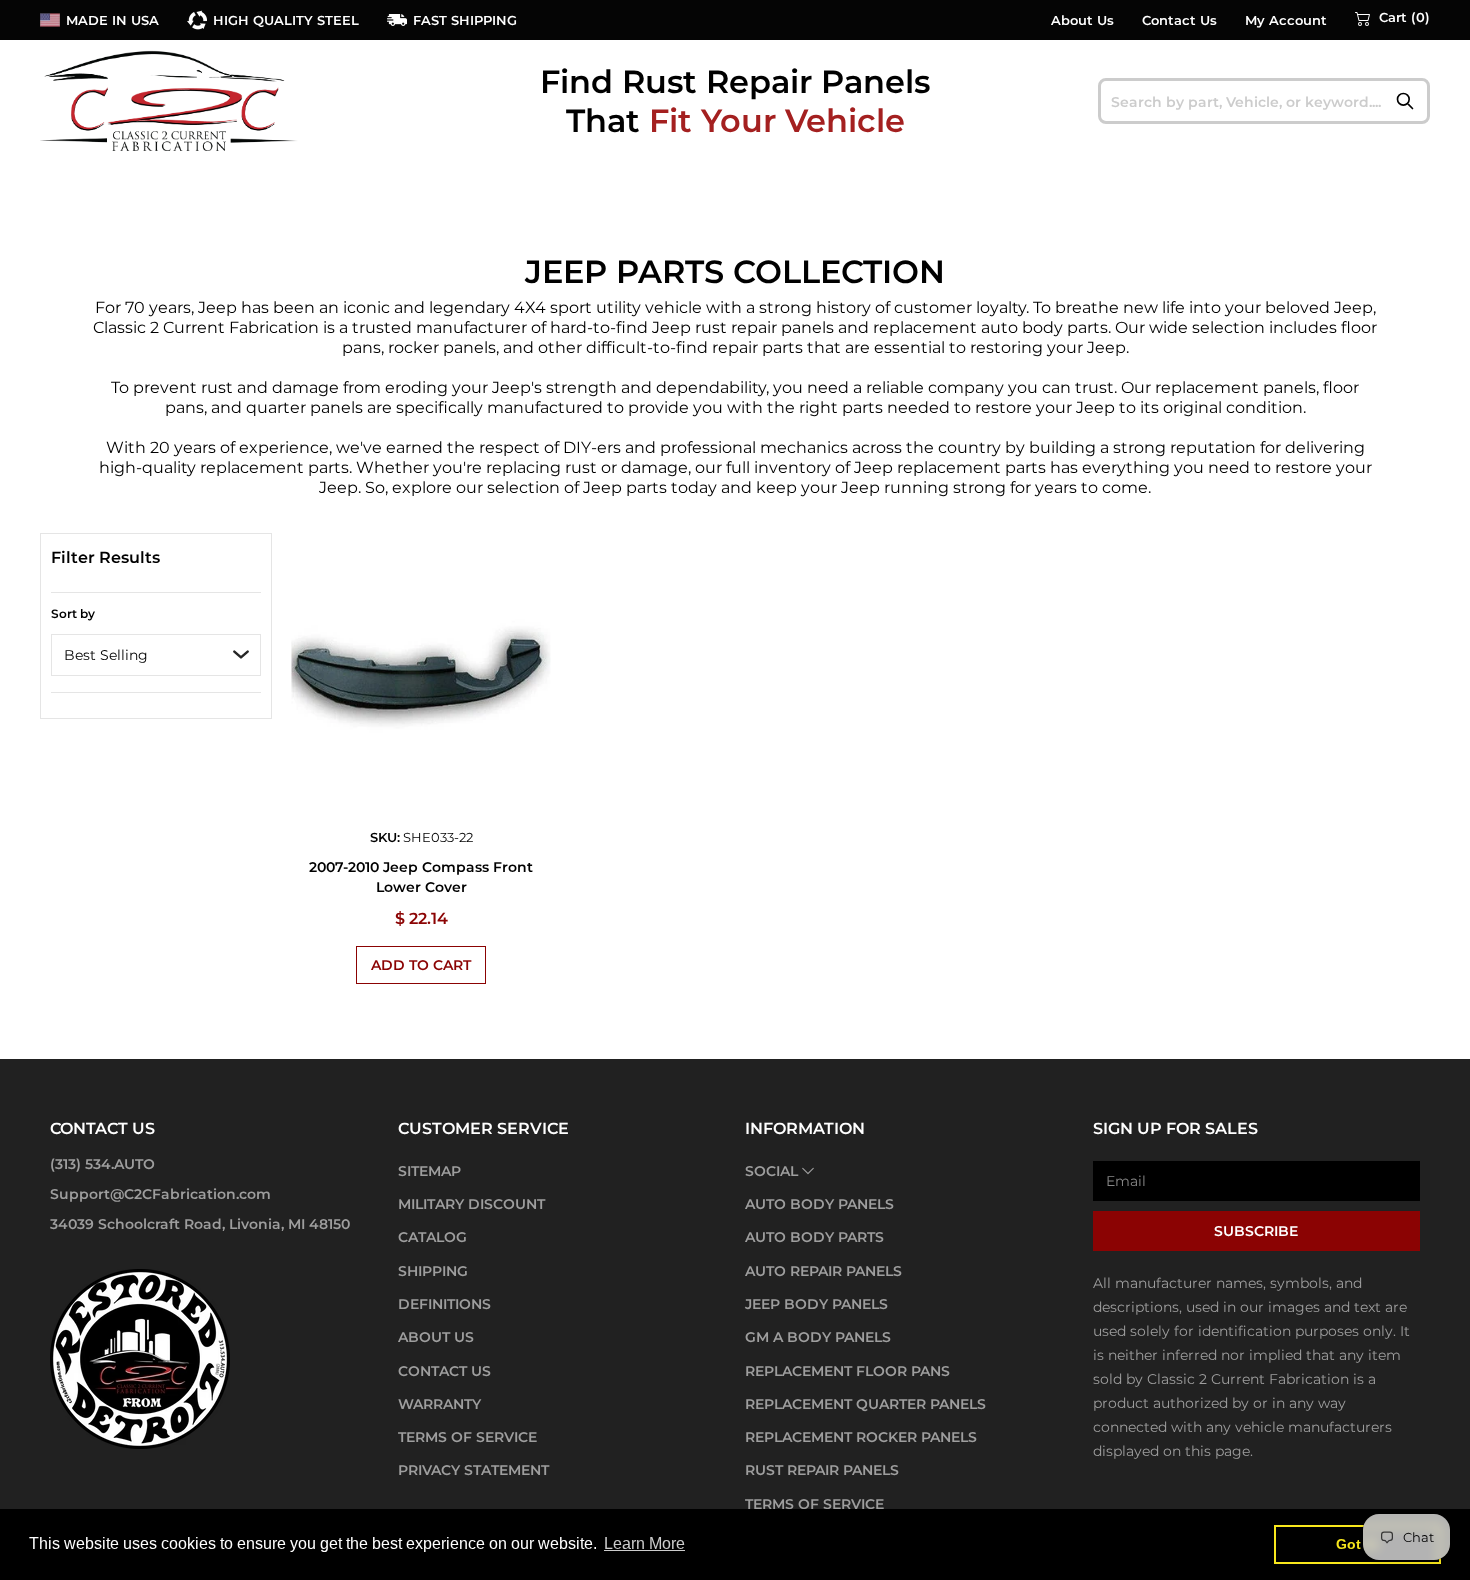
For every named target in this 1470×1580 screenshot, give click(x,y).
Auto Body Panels (819, 1204)
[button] (1392, 18)
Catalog (432, 1237)
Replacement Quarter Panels (865, 1404)
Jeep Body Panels (816, 1304)
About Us (1082, 20)
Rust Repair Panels (822, 1470)
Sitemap (429, 1171)
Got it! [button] (1357, 1544)
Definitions (444, 1304)
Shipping (433, 1271)
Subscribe (1256, 1231)
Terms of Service (467, 1437)
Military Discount (471, 1204)
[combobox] (1264, 101)
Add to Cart (421, 965)
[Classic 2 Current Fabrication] (170, 100)
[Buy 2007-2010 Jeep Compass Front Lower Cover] (421, 677)
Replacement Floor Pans (847, 1371)
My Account (1286, 20)
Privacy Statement (473, 1470)
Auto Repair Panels (823, 1271)
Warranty (439, 1404)
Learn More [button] (644, 1543)
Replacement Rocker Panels (861, 1437)
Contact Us (1179, 20)
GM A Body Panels (818, 1337)
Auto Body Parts (814, 1237)
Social (771, 1171)
